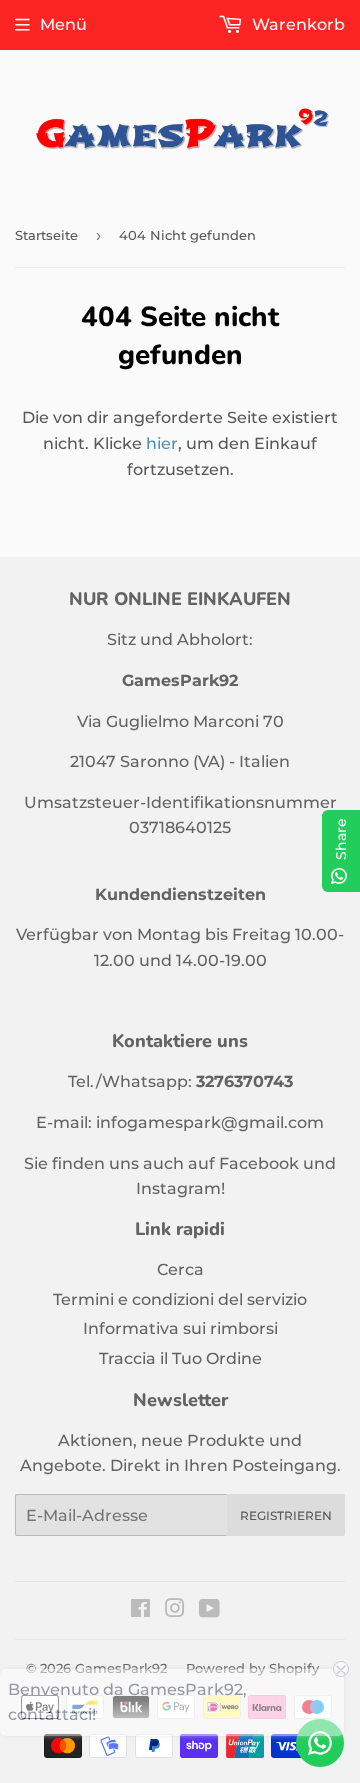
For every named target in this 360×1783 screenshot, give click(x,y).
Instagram (178, 1188)
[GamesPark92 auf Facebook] (140, 1610)
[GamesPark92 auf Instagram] (175, 1610)
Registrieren (286, 1515)
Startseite (46, 235)
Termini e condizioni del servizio (180, 1299)
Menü (63, 24)
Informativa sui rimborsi (180, 1328)
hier (162, 443)
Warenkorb (296, 24)
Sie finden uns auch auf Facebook (161, 1163)
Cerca (180, 1269)
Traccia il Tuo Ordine (180, 1358)
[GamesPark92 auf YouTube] (209, 1610)
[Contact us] (320, 1743)
